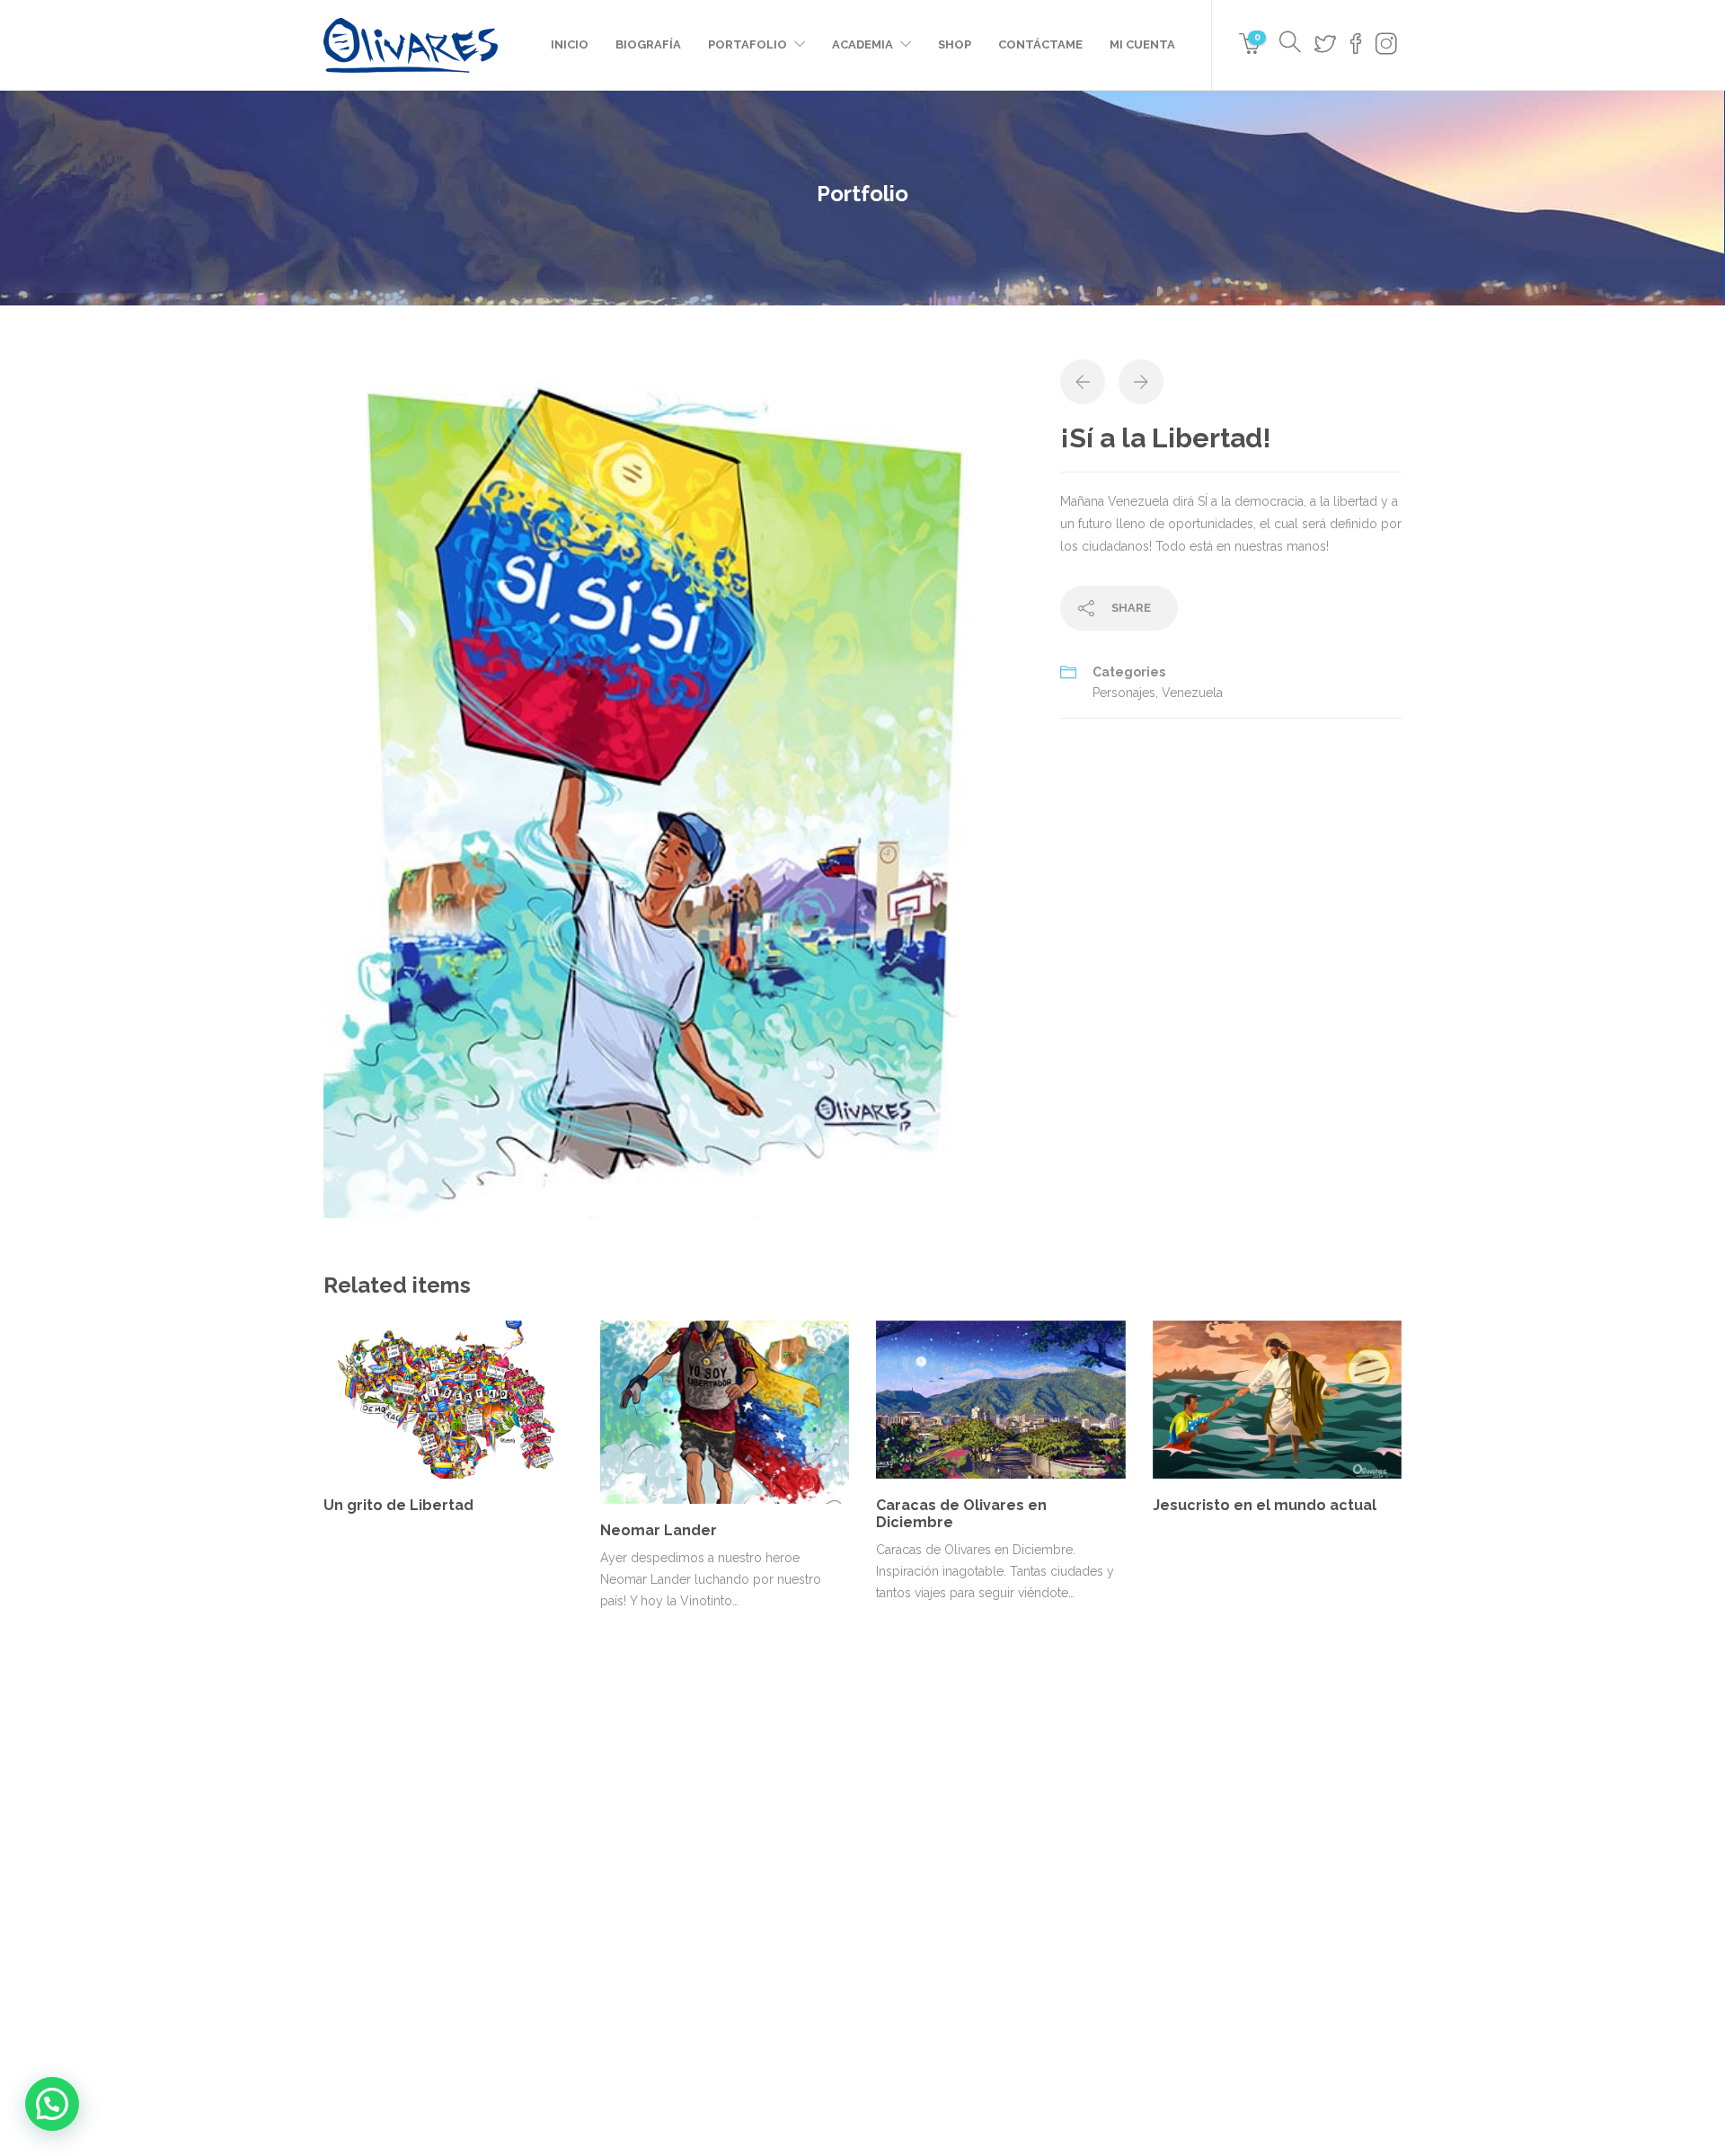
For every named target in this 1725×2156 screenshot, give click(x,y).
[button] (52, 2104)
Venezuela (1192, 693)
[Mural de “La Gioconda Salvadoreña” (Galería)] (1004, 1928)
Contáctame (1040, 44)
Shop (955, 44)
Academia (862, 44)
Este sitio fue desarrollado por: (862, 2081)
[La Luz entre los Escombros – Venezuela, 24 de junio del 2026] (914, 1838)
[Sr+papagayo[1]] (678, 788)
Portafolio (747, 44)
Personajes (1124, 693)
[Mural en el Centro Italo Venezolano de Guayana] (1004, 1838)
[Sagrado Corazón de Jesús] (914, 1928)
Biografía (648, 44)
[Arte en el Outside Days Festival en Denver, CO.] (1094, 1838)
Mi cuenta (1142, 44)
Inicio (570, 44)
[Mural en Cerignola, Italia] (1184, 1838)
